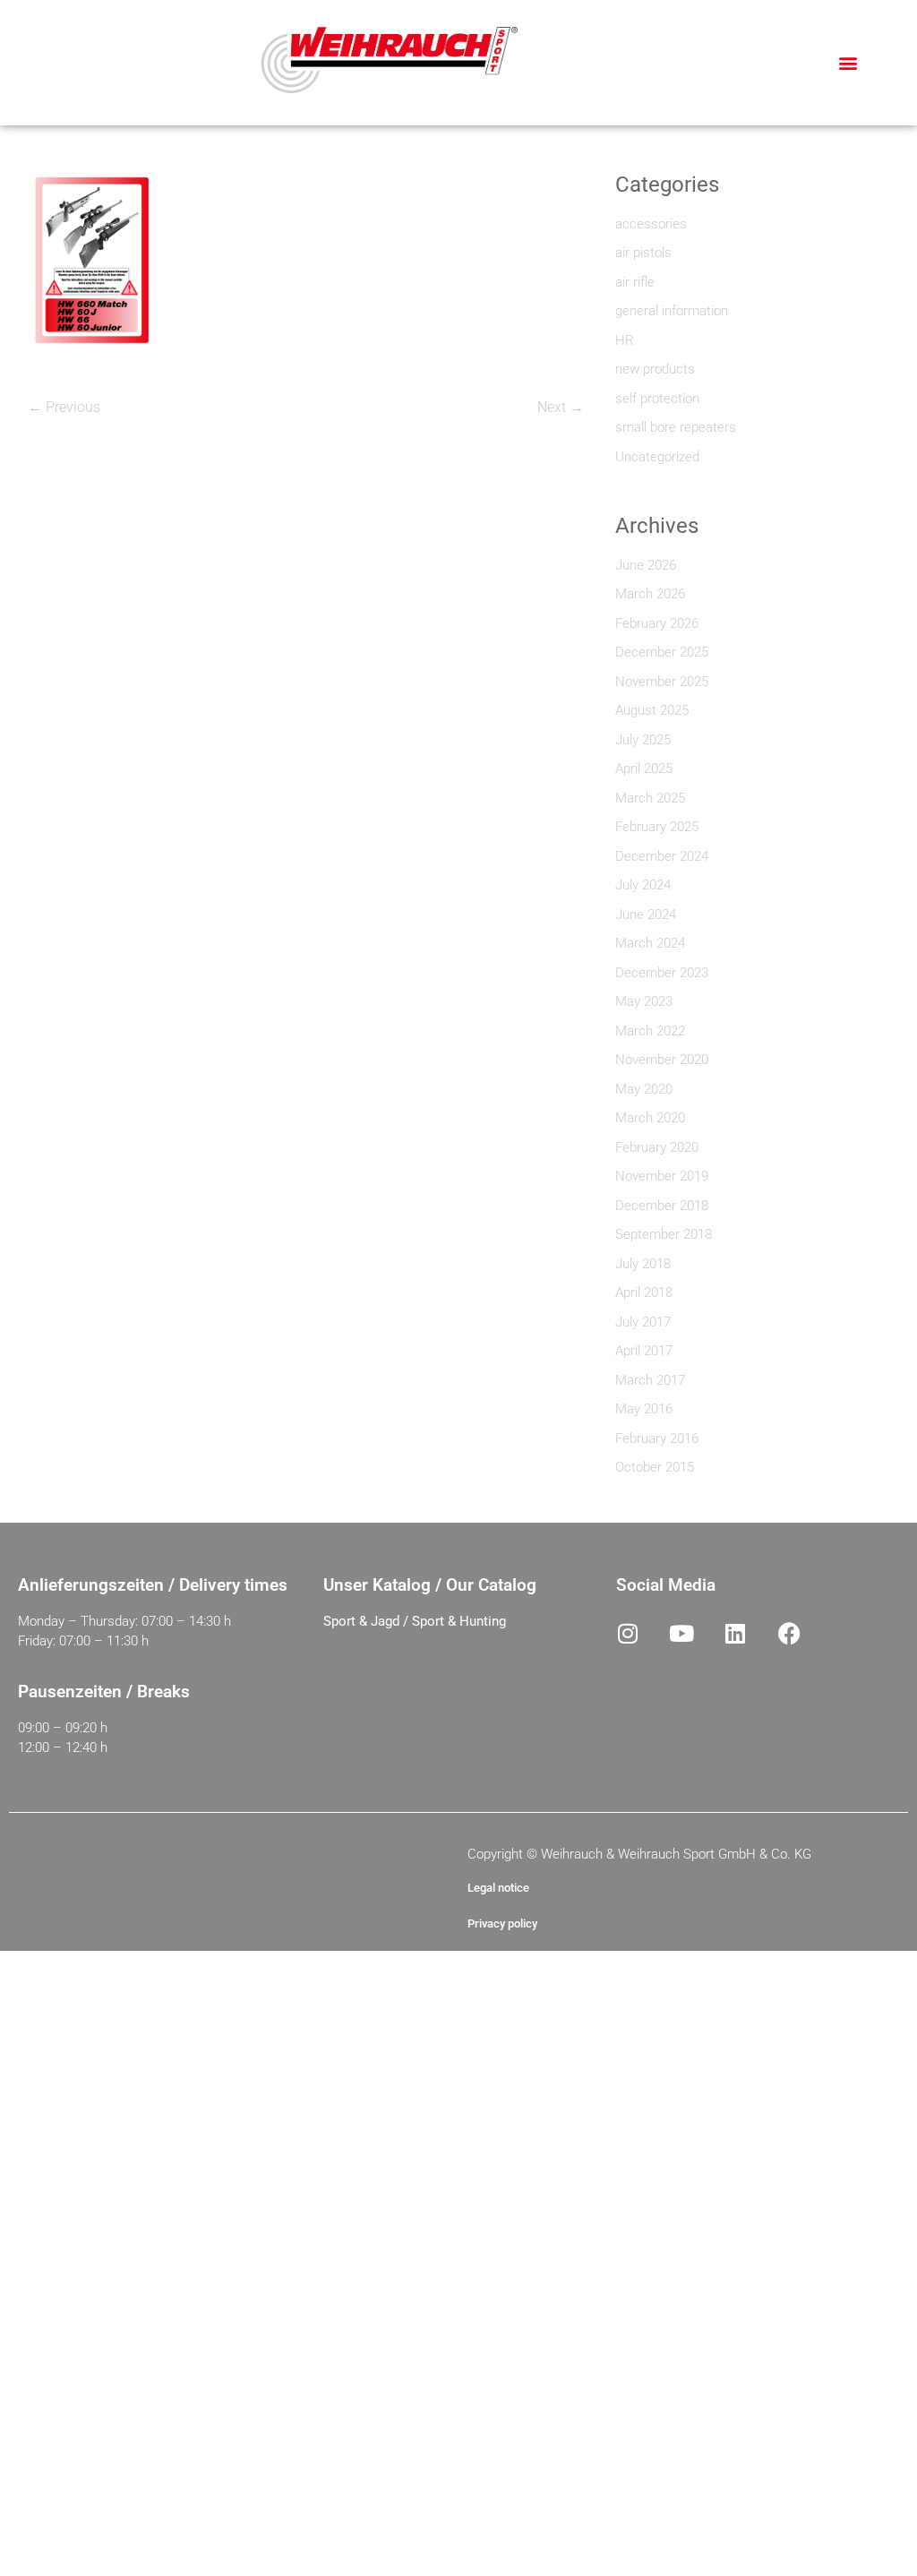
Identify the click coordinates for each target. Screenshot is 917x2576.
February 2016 (657, 1438)
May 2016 (644, 1409)
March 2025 (650, 798)
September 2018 (664, 1234)
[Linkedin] (735, 1634)
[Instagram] (628, 1634)
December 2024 (662, 856)
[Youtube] (681, 1634)
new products (655, 369)
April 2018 (644, 1292)
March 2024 (650, 943)
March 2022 (650, 1031)
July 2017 (643, 1322)
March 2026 (650, 594)
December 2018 (662, 1206)
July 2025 (643, 740)
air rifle (635, 282)
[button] (848, 63)
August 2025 (652, 710)
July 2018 (643, 1264)
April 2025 (644, 769)
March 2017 (650, 1380)
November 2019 (662, 1176)
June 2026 (646, 565)
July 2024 (643, 885)
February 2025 (657, 827)
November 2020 (662, 1060)
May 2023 (644, 1001)
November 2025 (662, 682)
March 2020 (650, 1118)
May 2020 (644, 1089)
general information (672, 311)
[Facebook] (789, 1634)
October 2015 (655, 1467)
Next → (561, 407)
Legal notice (498, 1888)
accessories (651, 224)
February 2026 (657, 623)
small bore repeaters (676, 427)
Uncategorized (657, 457)
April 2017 (644, 1351)
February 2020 (657, 1147)
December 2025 (662, 652)
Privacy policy (502, 1923)
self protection (657, 399)
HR (625, 340)
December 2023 (662, 973)
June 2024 (646, 914)
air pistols (643, 253)
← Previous (64, 407)
